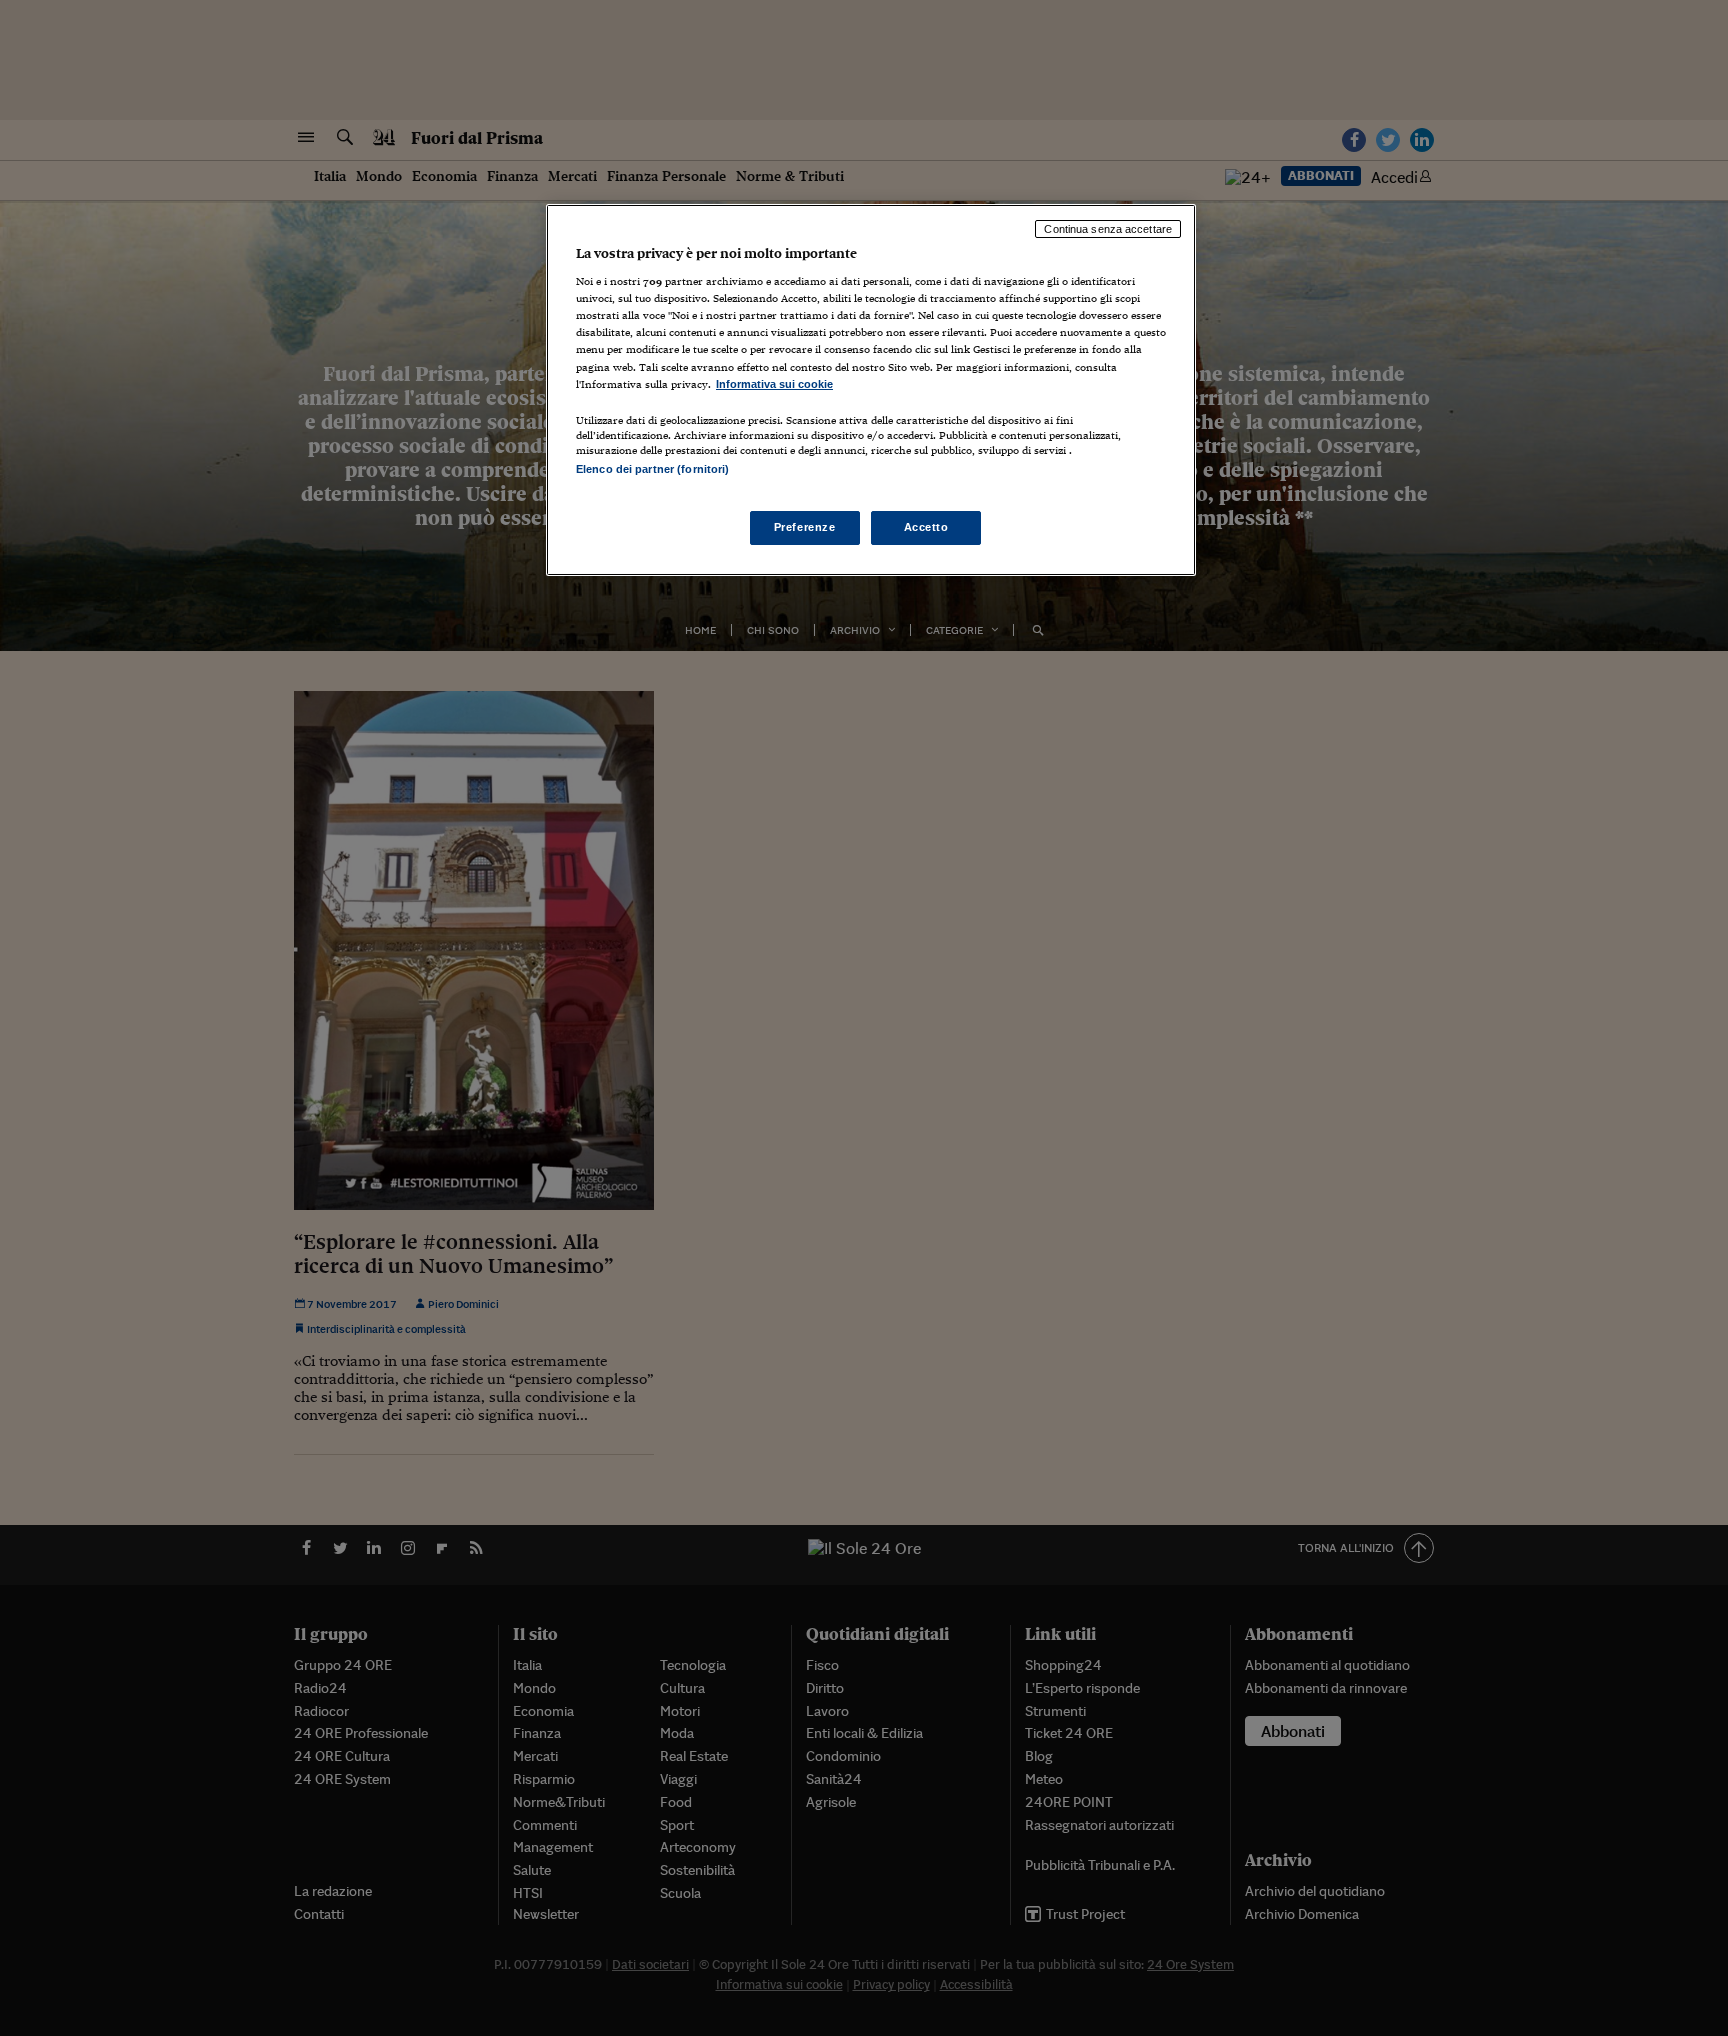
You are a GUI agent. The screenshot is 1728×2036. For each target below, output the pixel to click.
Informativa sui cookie (774, 384)
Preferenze (805, 527)
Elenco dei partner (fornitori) (652, 469)
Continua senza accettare (1108, 229)
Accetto (926, 527)
